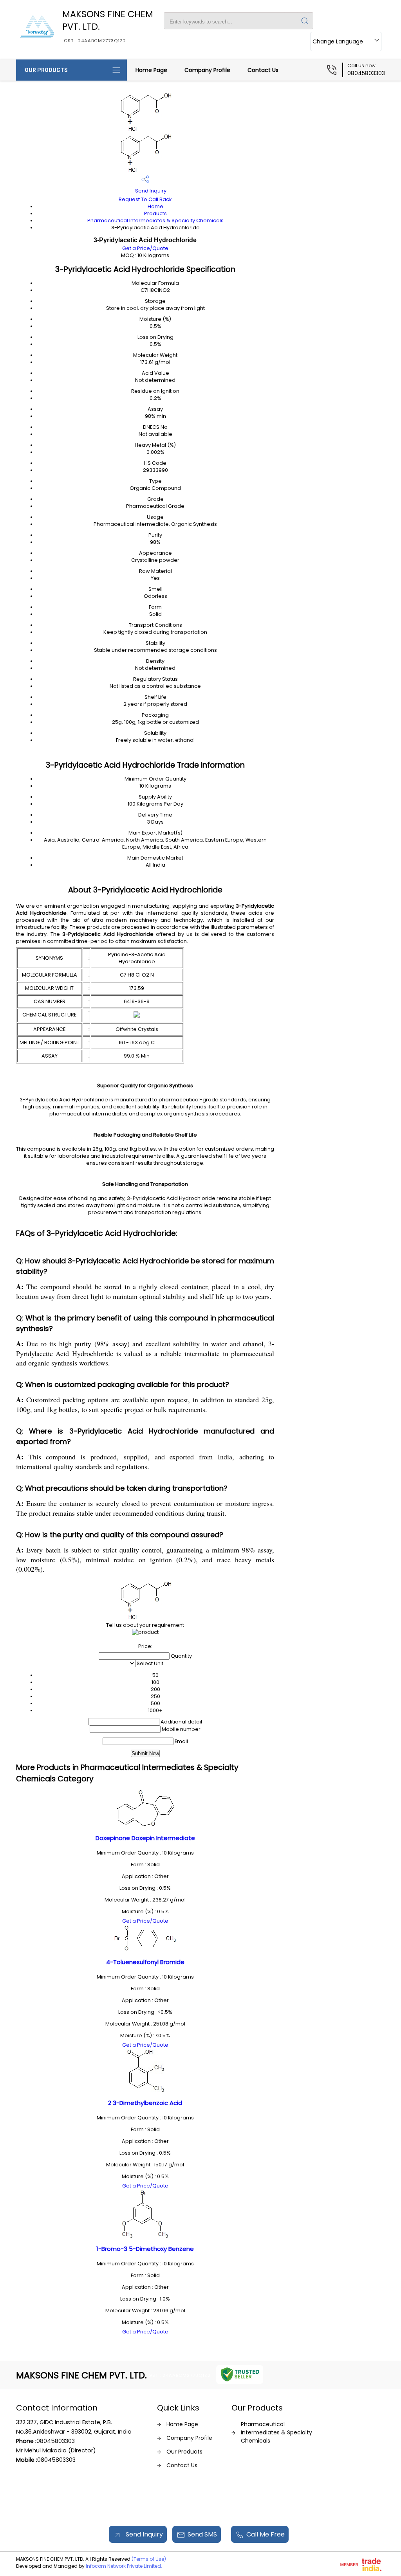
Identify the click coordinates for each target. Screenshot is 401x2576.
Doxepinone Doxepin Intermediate (145, 1838)
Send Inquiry (150, 191)
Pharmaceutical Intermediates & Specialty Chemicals (155, 220)
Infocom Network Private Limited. (124, 2566)
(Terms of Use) (149, 2559)
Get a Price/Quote (145, 248)
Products (155, 213)
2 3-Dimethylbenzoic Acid (145, 2103)
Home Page (151, 70)
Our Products (46, 70)
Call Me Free (266, 2534)
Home (155, 206)
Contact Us (263, 70)
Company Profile (207, 70)
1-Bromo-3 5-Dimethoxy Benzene (145, 2249)
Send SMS (202, 2534)
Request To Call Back (145, 199)
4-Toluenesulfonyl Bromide (145, 1962)
